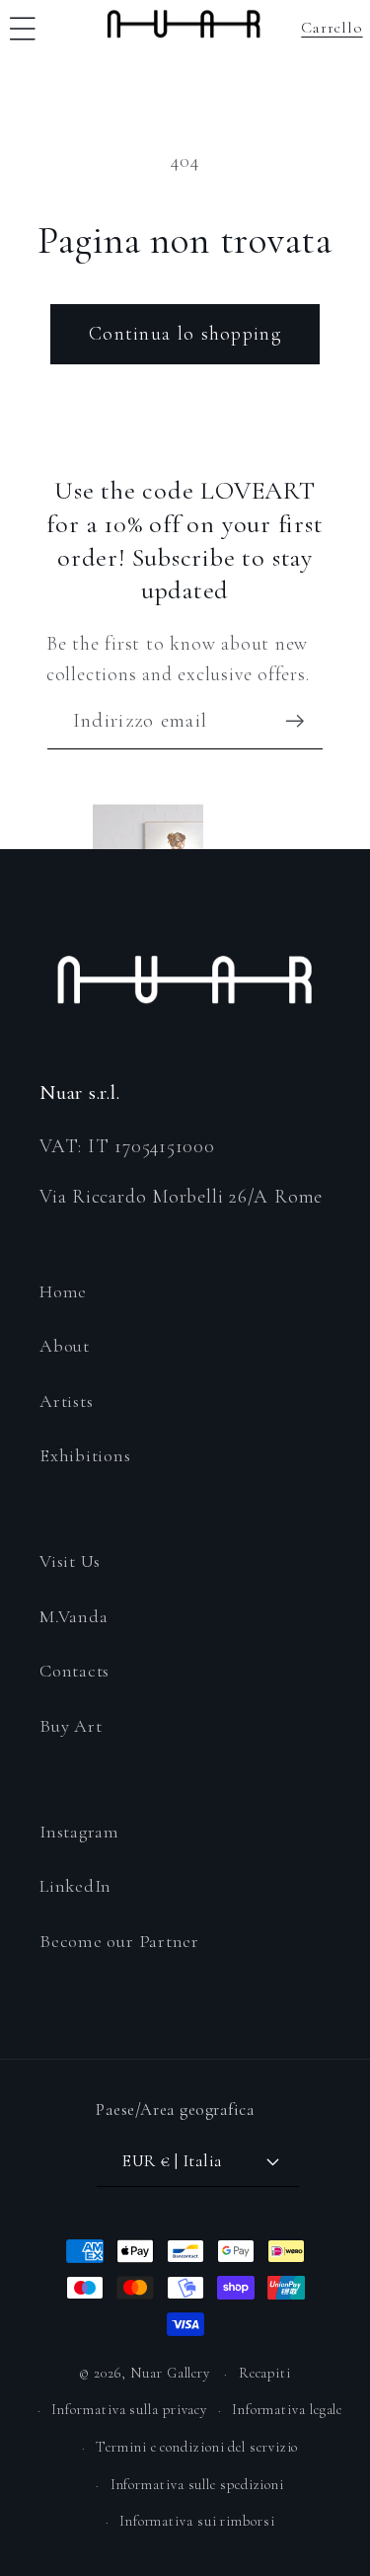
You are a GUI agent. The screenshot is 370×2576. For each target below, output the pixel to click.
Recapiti (265, 2373)
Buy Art (71, 1726)
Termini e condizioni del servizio (197, 2447)
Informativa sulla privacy (129, 2410)
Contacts (74, 1671)
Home (63, 1291)
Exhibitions (85, 1455)
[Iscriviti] (295, 721)
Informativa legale (287, 2410)
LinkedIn (75, 1886)
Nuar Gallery (170, 2373)
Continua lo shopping (185, 334)
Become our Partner (119, 1941)
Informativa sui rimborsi (197, 2521)
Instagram (79, 1832)
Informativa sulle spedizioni (197, 2485)
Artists (66, 1401)
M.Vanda (74, 1616)
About (65, 1346)
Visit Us (70, 1561)
